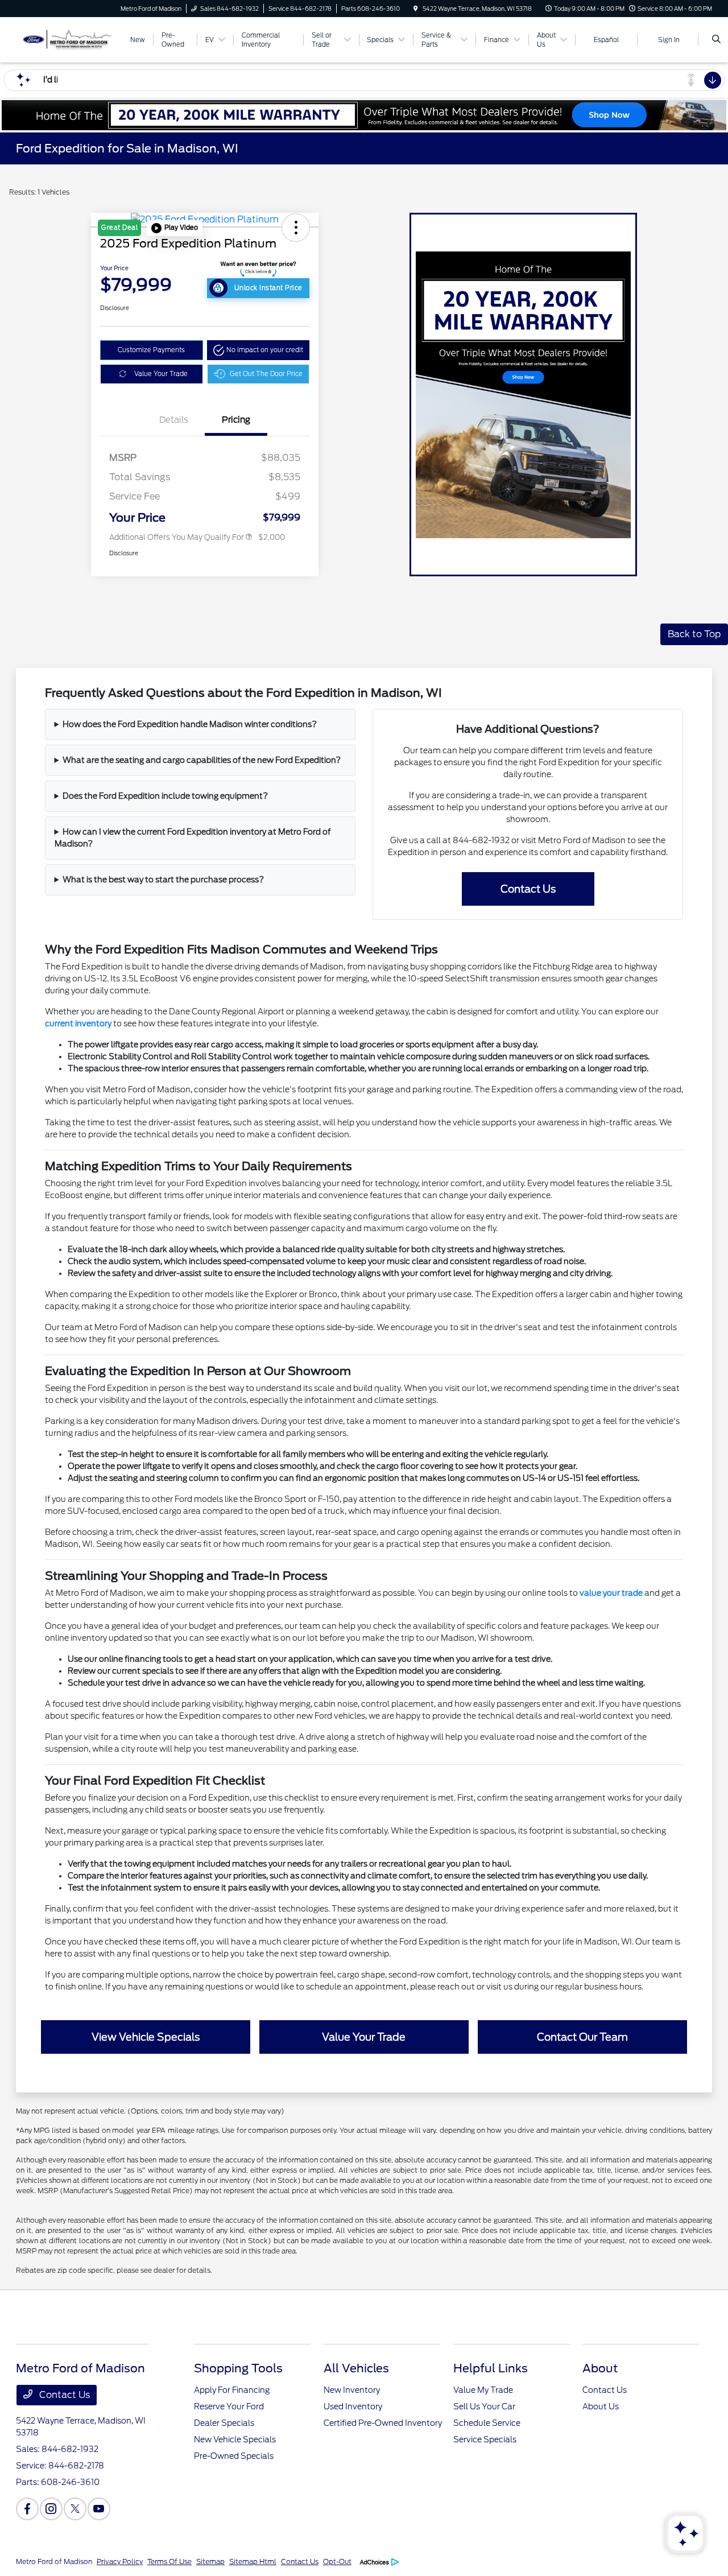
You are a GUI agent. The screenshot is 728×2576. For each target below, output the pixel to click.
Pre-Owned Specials (234, 2456)
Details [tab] (174, 420)
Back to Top (694, 634)
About (600, 2368)
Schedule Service (487, 2423)
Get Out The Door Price (266, 374)
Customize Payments (151, 350)
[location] (416, 9)
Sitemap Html (253, 2561)
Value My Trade (483, 2390)
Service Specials (485, 2439)
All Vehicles (356, 2368)
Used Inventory (353, 2406)
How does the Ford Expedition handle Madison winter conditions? (190, 724)
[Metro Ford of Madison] (67, 39)
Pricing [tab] (236, 420)
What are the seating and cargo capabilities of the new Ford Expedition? (202, 760)
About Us (601, 2406)
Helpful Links (491, 2368)
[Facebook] (27, 2509)
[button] (175, 228)
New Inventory (352, 2390)
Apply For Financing (232, 2390)
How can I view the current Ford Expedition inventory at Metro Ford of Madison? (193, 838)
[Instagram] (51, 2509)
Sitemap (210, 2561)
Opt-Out (337, 2561)
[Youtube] (99, 2509)
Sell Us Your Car (484, 2406)
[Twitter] (75, 2509)
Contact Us (63, 2395)
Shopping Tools (238, 2368)
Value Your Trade (161, 374)
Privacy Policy (120, 2561)
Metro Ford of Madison (54, 2561)
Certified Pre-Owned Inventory (383, 2423)
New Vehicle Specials (235, 2439)
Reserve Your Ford (229, 2406)
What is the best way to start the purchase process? (163, 880)
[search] (716, 40)
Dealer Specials (224, 2423)
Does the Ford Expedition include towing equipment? (165, 796)
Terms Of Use (169, 2561)
